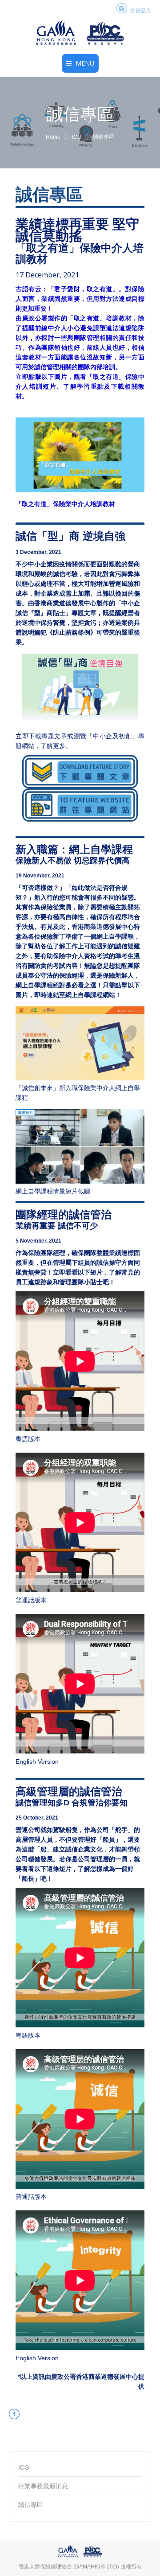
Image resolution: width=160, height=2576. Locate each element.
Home (53, 137)
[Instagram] (122, 9)
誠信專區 (31, 2505)
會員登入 (140, 11)
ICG (77, 137)
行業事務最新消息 (43, 2486)
